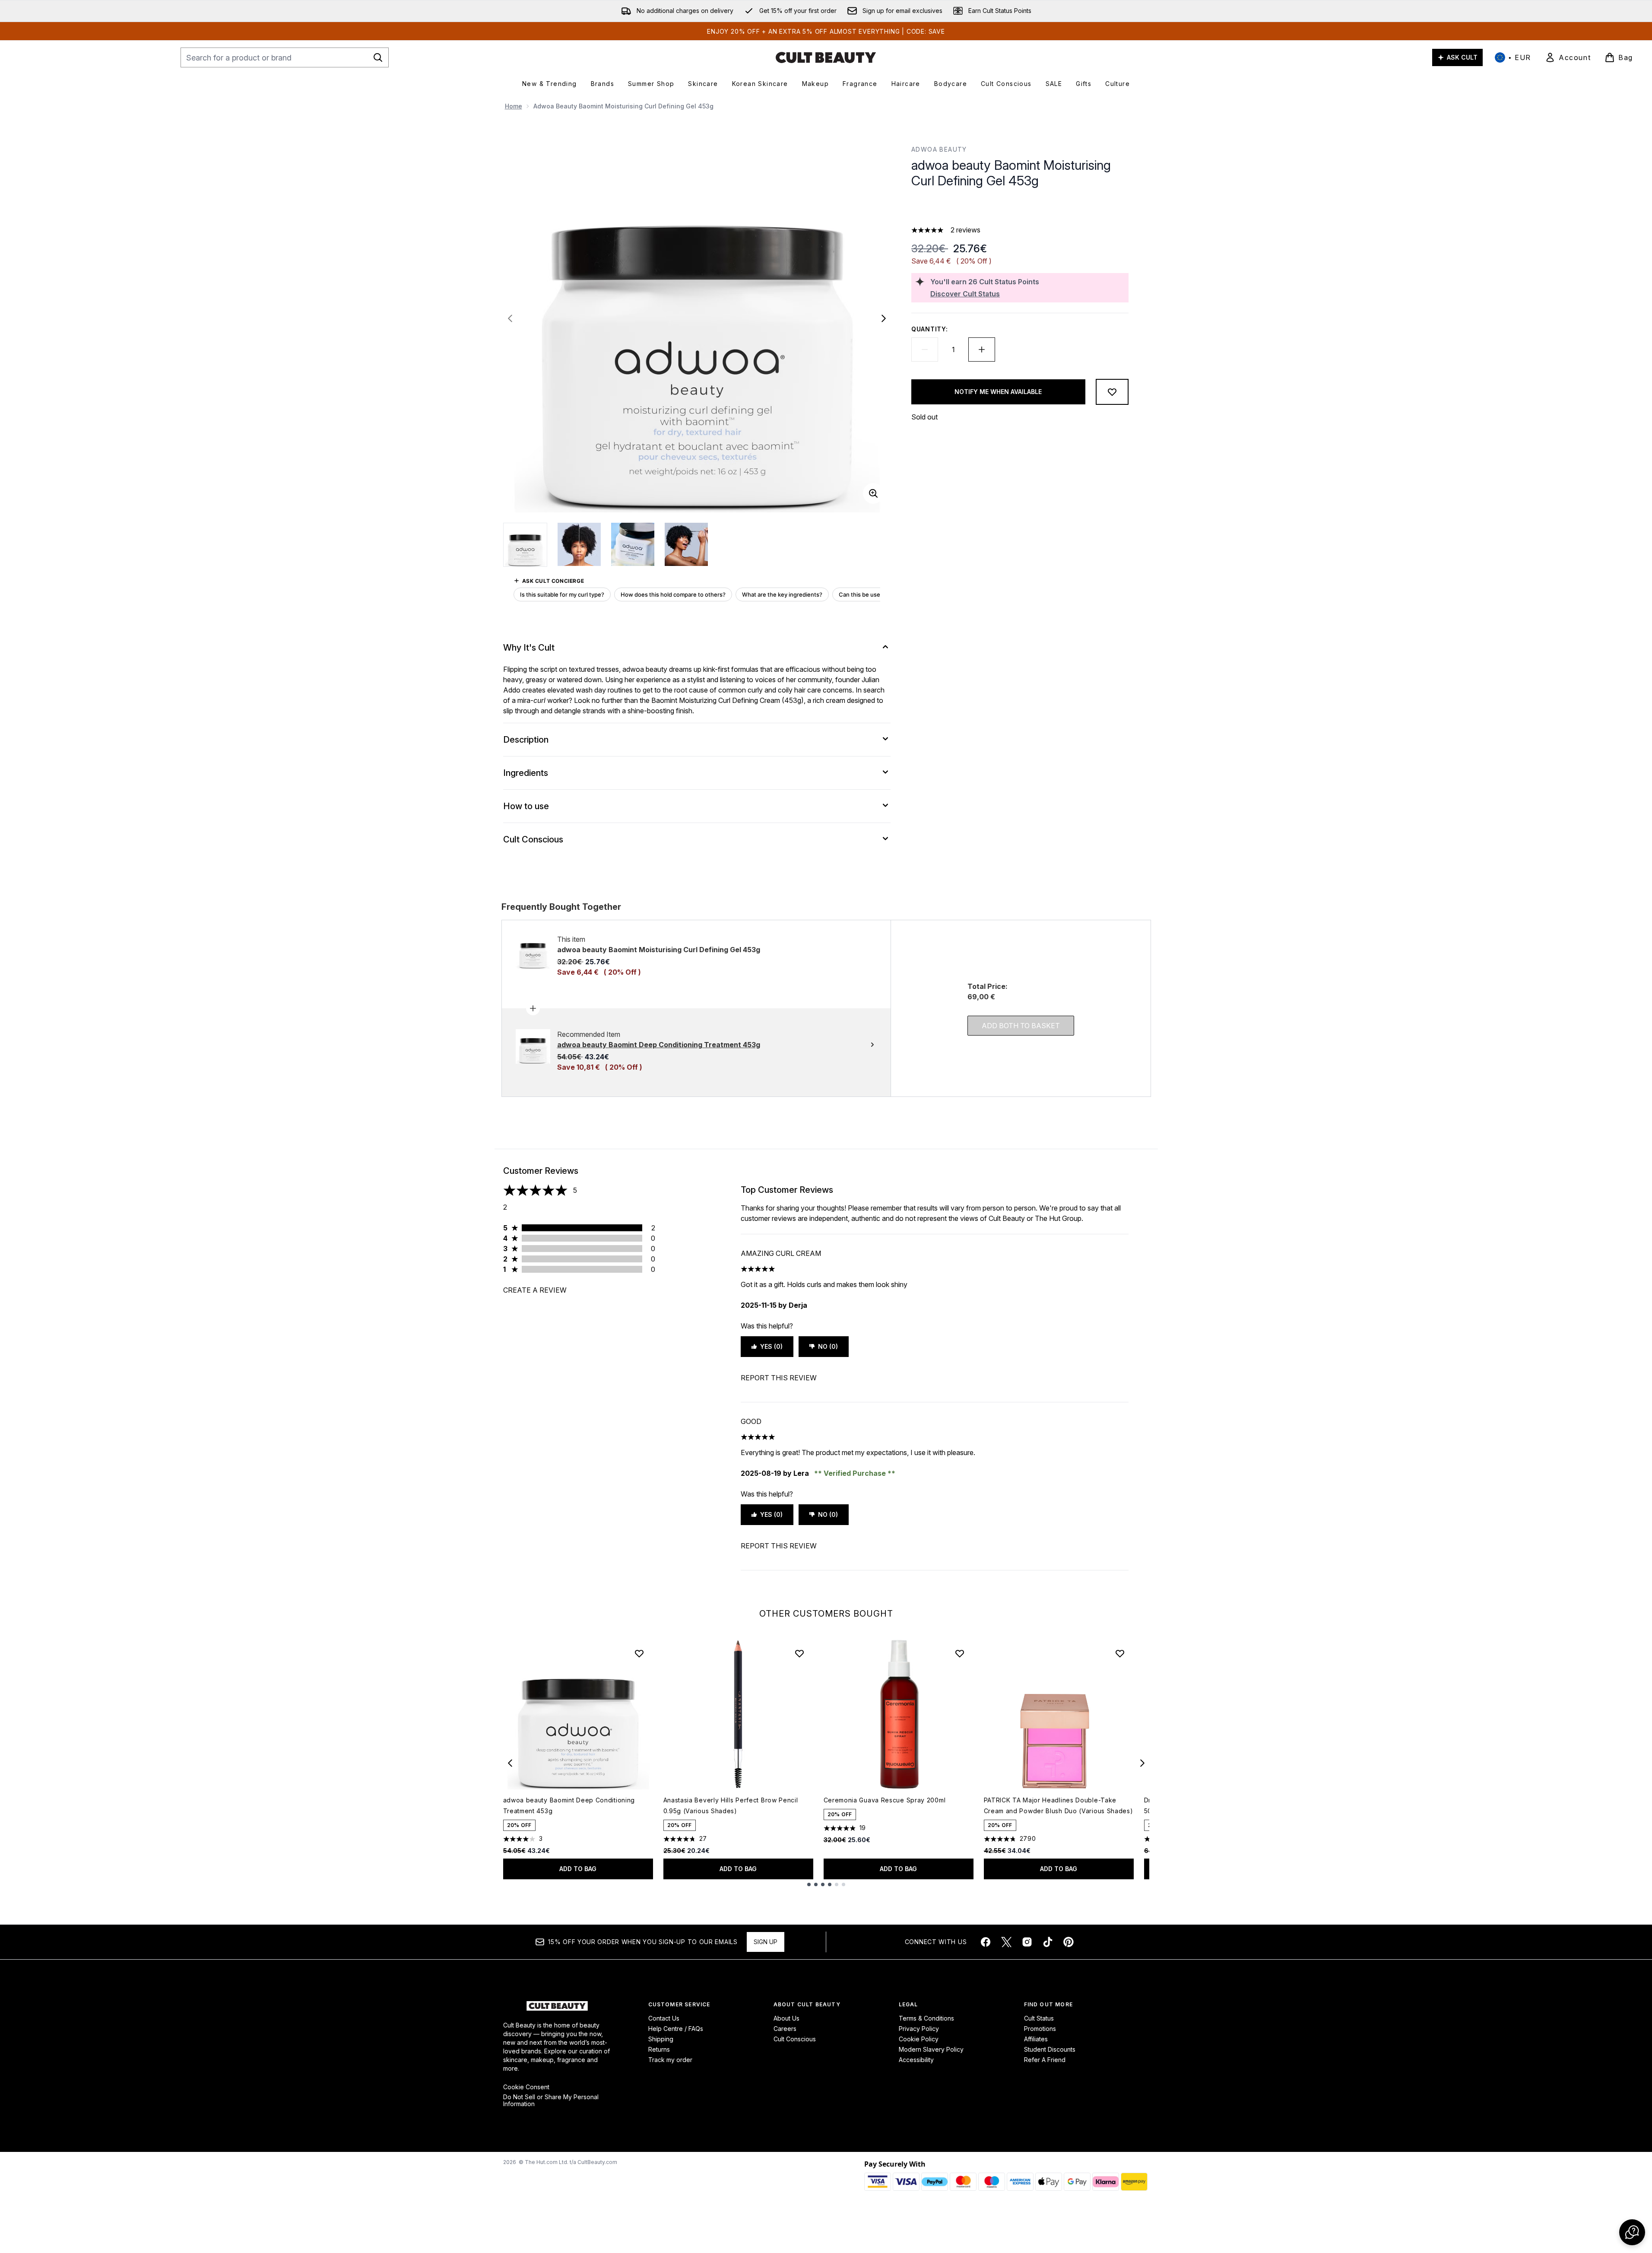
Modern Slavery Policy (931, 2049)
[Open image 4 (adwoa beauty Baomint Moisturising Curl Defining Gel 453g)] (686, 544)
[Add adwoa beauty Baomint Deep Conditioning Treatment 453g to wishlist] (639, 1653)
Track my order (670, 2060)
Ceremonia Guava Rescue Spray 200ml (885, 1800)
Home (514, 106)
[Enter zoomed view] (873, 493)
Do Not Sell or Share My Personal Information (551, 2100)
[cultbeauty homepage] (826, 57)
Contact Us (664, 2018)
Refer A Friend (1045, 2060)
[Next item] (1142, 1763)
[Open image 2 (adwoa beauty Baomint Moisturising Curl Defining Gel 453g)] (579, 544)
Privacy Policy (919, 2029)
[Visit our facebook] (986, 1942)
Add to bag (578, 1869)
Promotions (1040, 2029)
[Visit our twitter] (1006, 1942)
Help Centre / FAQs (676, 2029)
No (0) (828, 1346)
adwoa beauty (939, 149)
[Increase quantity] (982, 350)
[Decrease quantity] (925, 350)
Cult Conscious (795, 2039)
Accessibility (916, 2060)
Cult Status (1039, 2018)
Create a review (535, 1290)
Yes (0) (771, 1346)
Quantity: (929, 329)
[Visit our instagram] (1027, 1942)
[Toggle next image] (884, 318)
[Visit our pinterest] (1069, 1942)
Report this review (779, 1378)
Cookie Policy (919, 2039)
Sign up (766, 1942)
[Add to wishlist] (1112, 392)
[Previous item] (510, 1763)
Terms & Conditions (926, 2018)
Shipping (661, 2039)
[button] (1020, 209)
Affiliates (1036, 2039)
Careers (785, 2029)
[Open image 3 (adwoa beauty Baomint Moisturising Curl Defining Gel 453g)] (633, 544)
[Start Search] (378, 57)
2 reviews (966, 230)
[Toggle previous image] (510, 318)
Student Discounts (1050, 2049)
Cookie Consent (526, 2087)
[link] (1568, 57)
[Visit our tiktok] (1048, 1942)
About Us (786, 2018)
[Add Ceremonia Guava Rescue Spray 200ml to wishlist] (960, 1653)
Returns (659, 2049)
